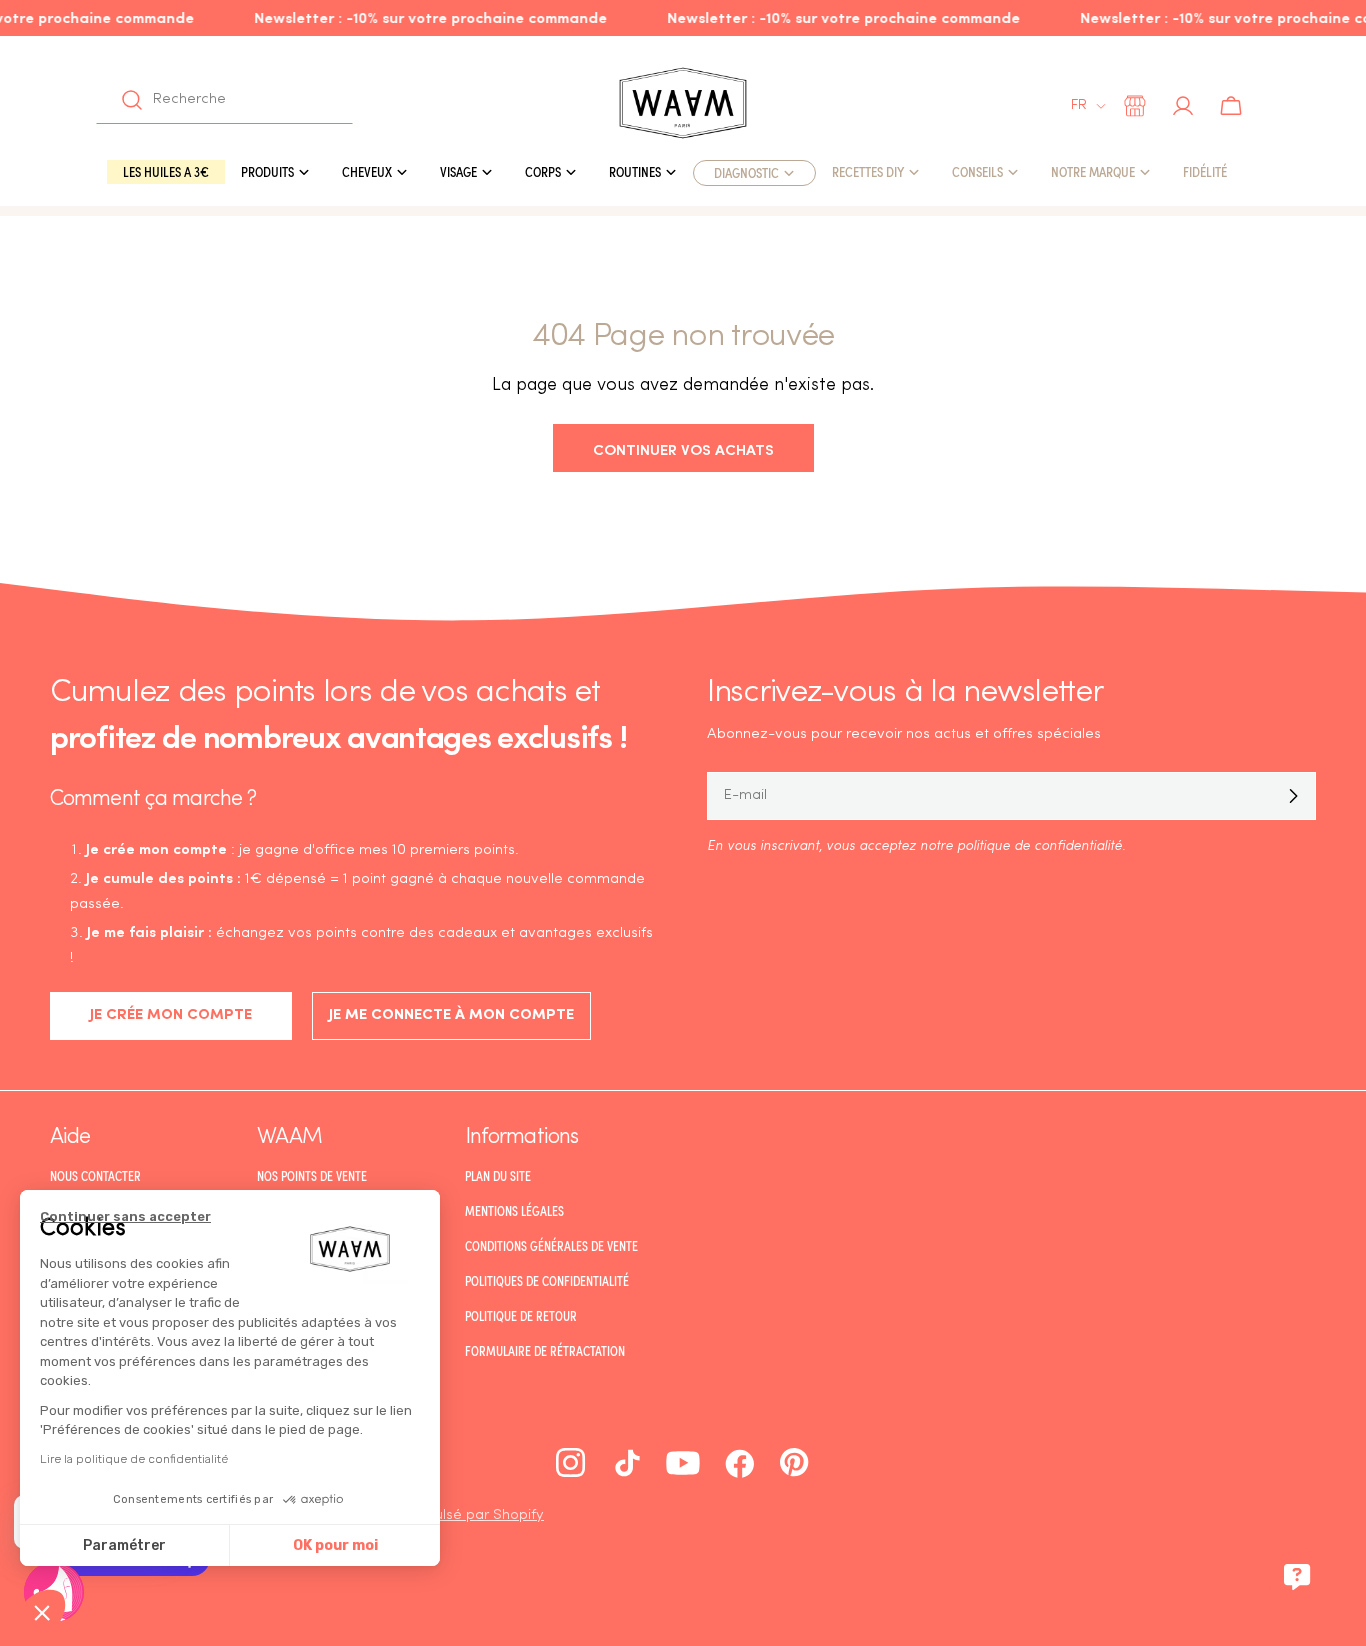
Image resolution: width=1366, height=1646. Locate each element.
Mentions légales (514, 1211)
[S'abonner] (1293, 796)
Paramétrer (124, 1545)
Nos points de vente (312, 1176)
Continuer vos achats (683, 448)
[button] (42, 1612)
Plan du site (498, 1176)
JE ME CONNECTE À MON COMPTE (451, 1015)
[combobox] (224, 100)
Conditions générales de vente (551, 1246)
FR (1079, 105)
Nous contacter (95, 1176)
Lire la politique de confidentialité (134, 1459)
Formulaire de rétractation (545, 1351)
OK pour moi (335, 1545)
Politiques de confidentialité (547, 1281)
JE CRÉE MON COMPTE (171, 1015)
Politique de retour (521, 1316)
